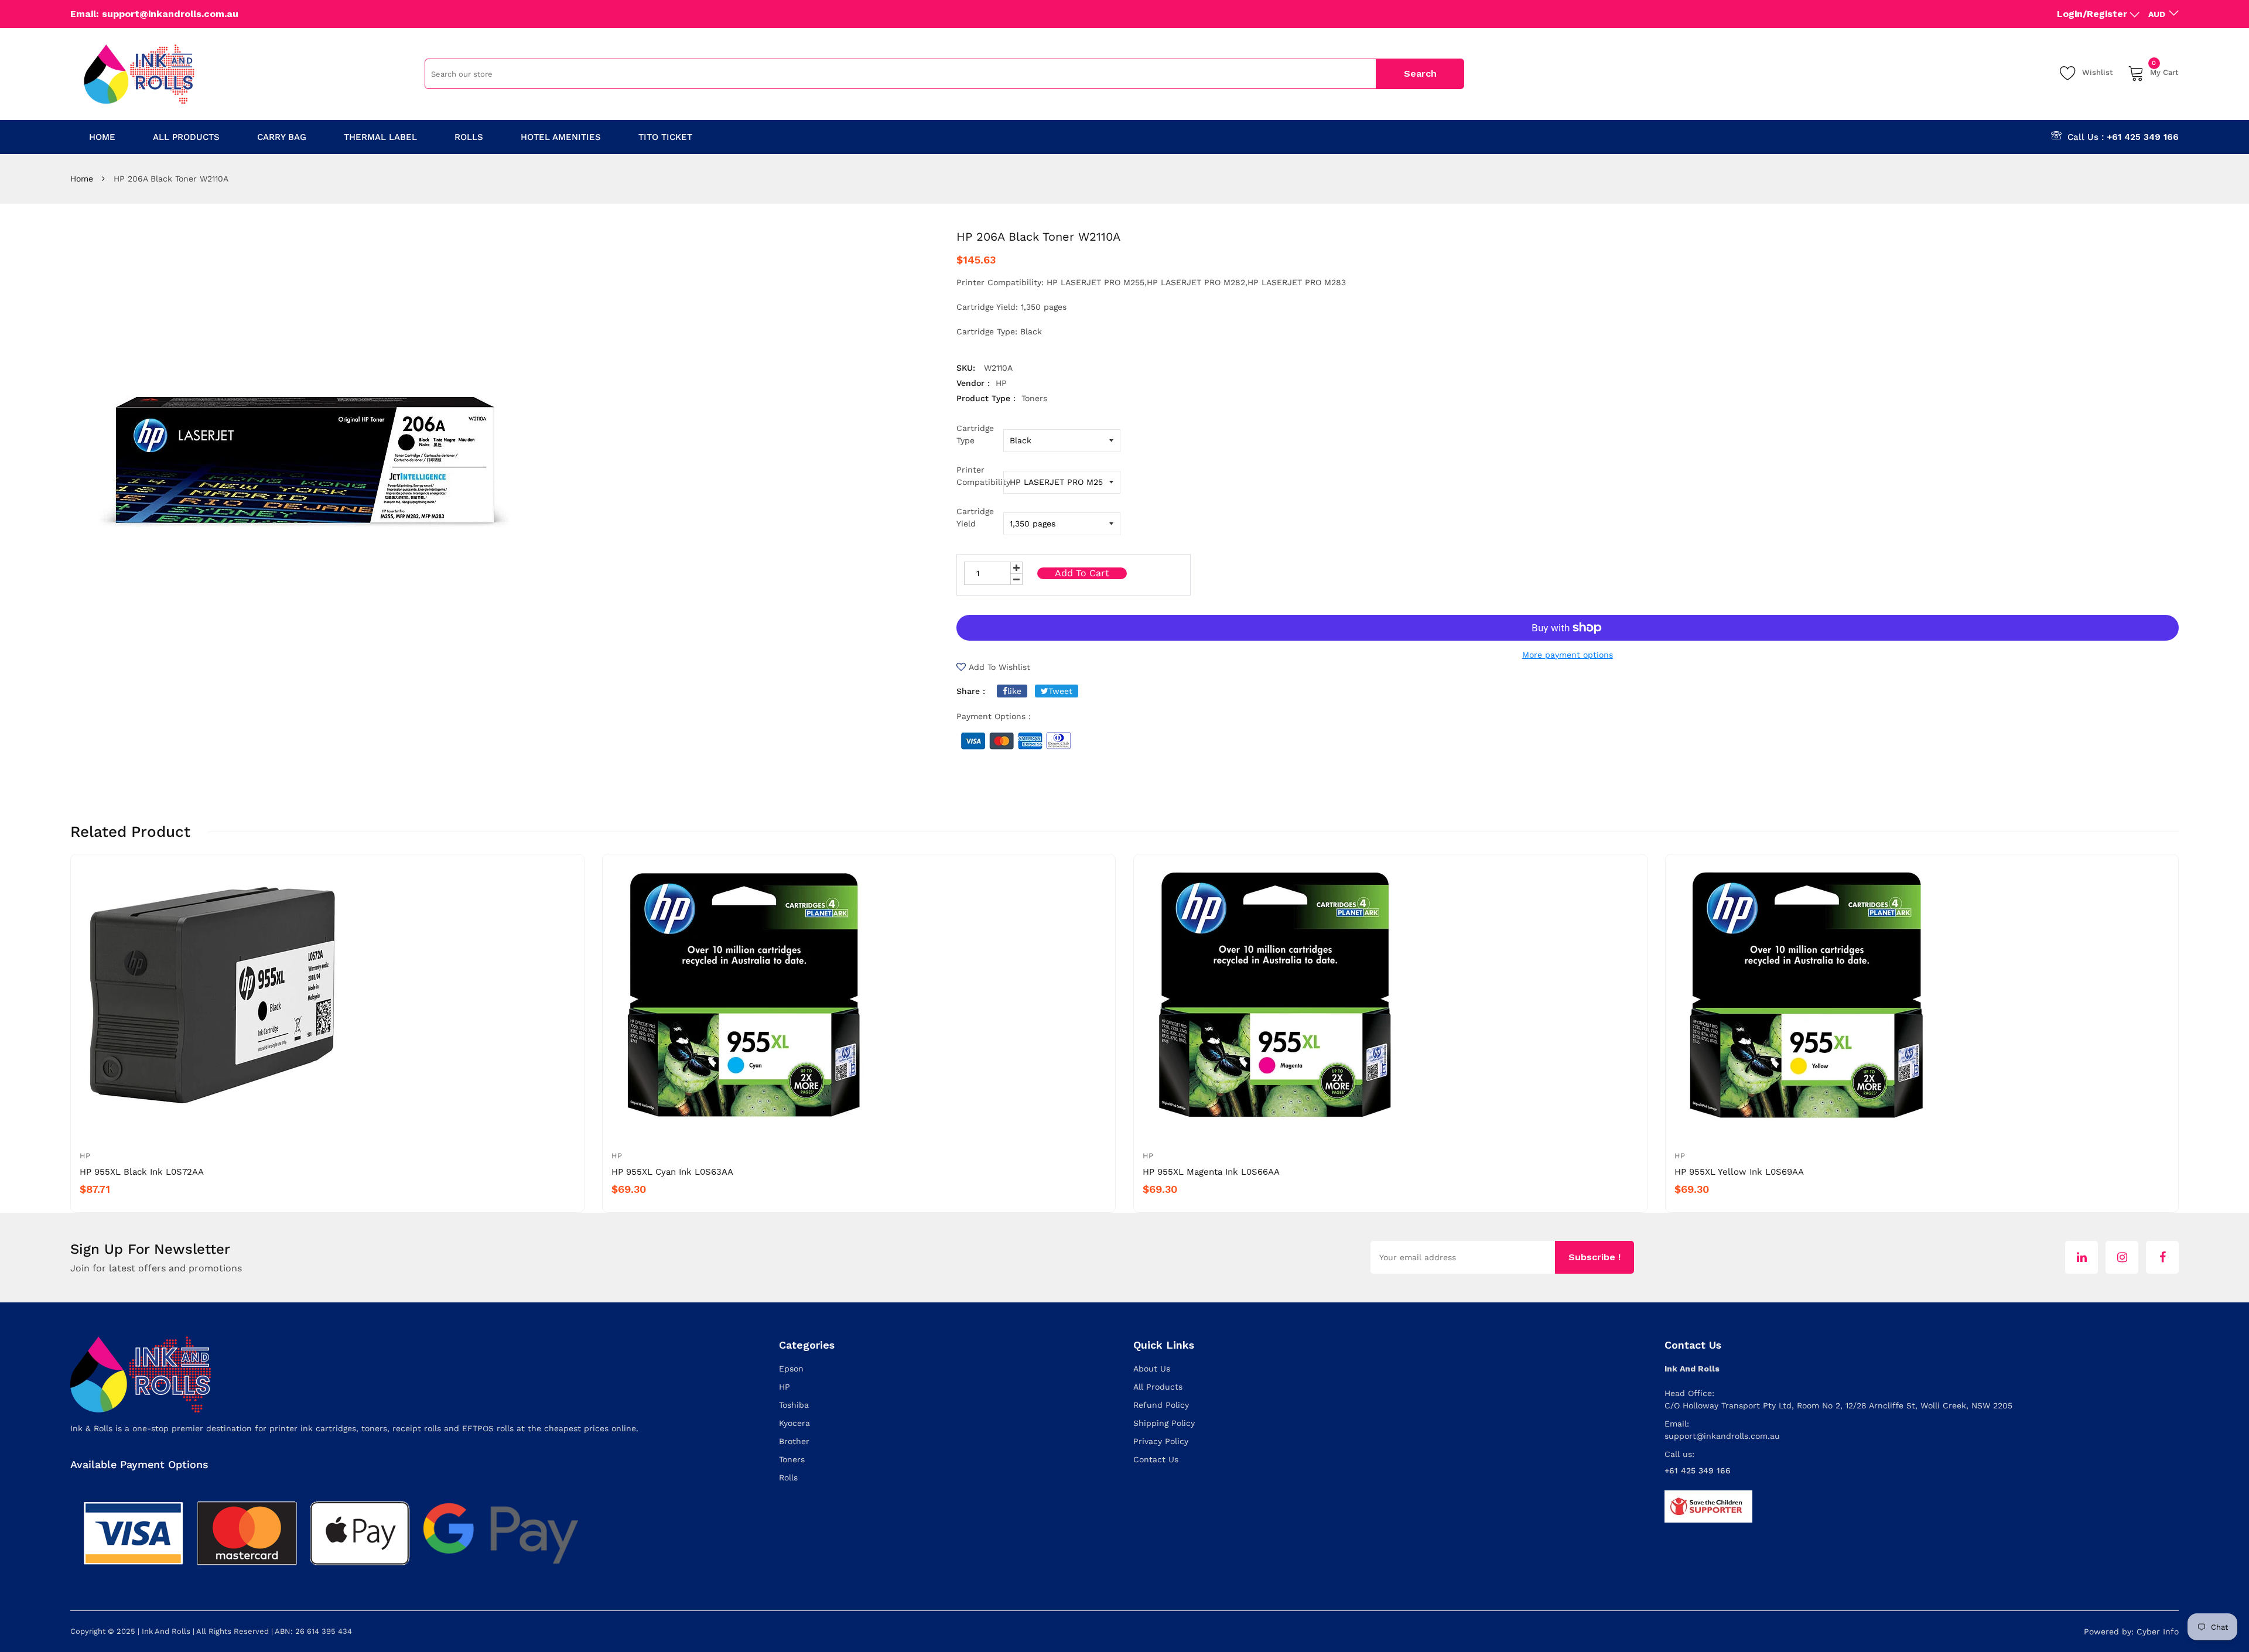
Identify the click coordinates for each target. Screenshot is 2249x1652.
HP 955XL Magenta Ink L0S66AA (1211, 1172)
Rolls (788, 1477)
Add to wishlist (999, 667)
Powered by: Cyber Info (2131, 1632)
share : (971, 691)
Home (82, 179)
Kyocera (794, 1423)
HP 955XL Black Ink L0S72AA (142, 1172)
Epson (791, 1369)
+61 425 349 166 (2143, 137)
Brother (794, 1441)
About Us (1152, 1369)
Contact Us (1156, 1459)
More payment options (1568, 655)
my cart (2164, 71)
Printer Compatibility (980, 476)
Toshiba (794, 1405)
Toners (792, 1459)
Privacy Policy (1161, 1441)
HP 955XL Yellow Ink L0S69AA (1739, 1172)
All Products (1158, 1387)
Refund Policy (1161, 1405)
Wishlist (2098, 72)
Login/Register (2092, 14)
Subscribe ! (1595, 1257)
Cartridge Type (975, 434)
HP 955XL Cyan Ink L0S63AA (672, 1172)
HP (85, 1156)
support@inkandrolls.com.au (1722, 1436)
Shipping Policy (1164, 1423)
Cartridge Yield (975, 517)
